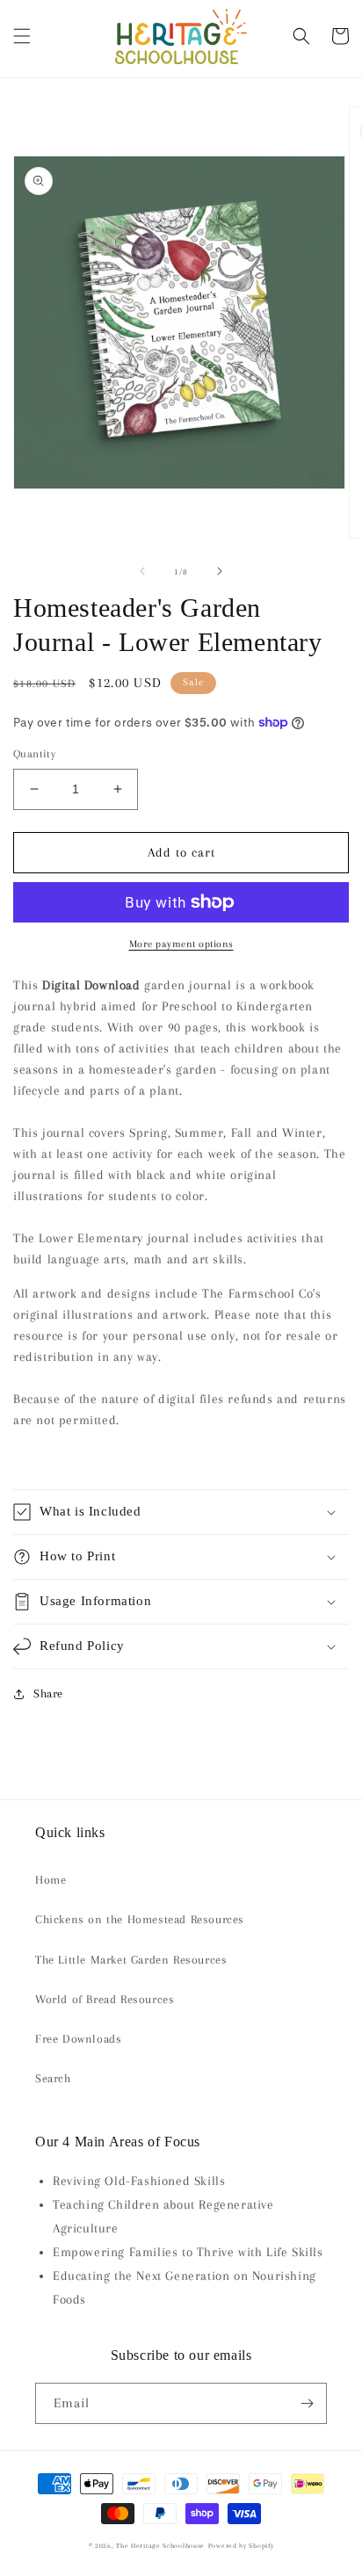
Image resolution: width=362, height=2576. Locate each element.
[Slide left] (142, 571)
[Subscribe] (307, 2403)
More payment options (181, 944)
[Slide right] (220, 571)
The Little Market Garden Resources (131, 1960)
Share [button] (48, 1693)
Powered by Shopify (241, 2546)
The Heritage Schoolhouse (160, 2546)
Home (51, 1880)
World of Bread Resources (105, 1999)
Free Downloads (78, 2039)
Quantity (34, 754)
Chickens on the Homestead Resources (140, 1919)
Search (53, 2078)
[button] (22, 36)
